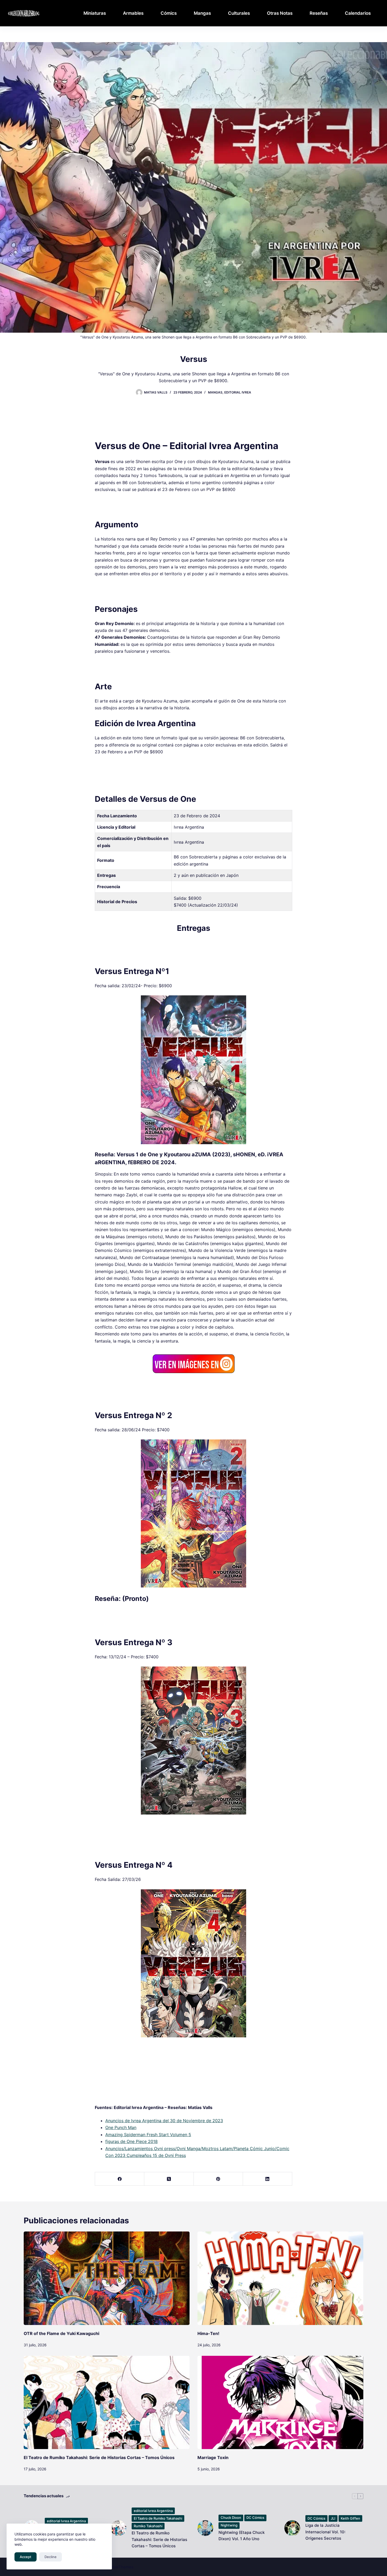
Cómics (169, 13)
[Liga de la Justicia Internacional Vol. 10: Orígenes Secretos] (292, 2528)
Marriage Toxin (213, 2457)
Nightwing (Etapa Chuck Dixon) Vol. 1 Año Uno (242, 2536)
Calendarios (358, 13)
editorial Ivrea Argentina (66, 2521)
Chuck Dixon (231, 2518)
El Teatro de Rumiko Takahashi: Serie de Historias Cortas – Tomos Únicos (99, 2457)
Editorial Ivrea (238, 392)
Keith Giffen (350, 2518)
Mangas (202, 13)
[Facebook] (120, 2179)
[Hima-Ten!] (280, 2278)
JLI (333, 2518)
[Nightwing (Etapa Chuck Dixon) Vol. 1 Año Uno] (205, 2528)
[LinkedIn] (268, 2179)
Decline (51, 2557)
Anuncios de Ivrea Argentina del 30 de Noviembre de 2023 (164, 2121)
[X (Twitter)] (169, 2179)
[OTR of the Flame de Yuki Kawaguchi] (107, 2278)
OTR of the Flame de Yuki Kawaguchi (61, 2333)
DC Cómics (255, 2518)
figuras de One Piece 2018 (132, 2141)
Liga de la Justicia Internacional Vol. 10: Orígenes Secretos (325, 2532)
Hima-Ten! (208, 2333)
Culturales (239, 13)
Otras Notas (280, 13)
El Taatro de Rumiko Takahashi (158, 2518)
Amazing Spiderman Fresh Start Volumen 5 (148, 2135)
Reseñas (319, 13)
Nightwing (229, 2525)
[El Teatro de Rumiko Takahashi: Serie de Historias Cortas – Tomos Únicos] (107, 2402)
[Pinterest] (218, 2179)
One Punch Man (121, 2127)
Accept (26, 2557)
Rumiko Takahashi (148, 2526)
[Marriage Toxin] (280, 2402)
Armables (133, 13)
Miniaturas (95, 13)
